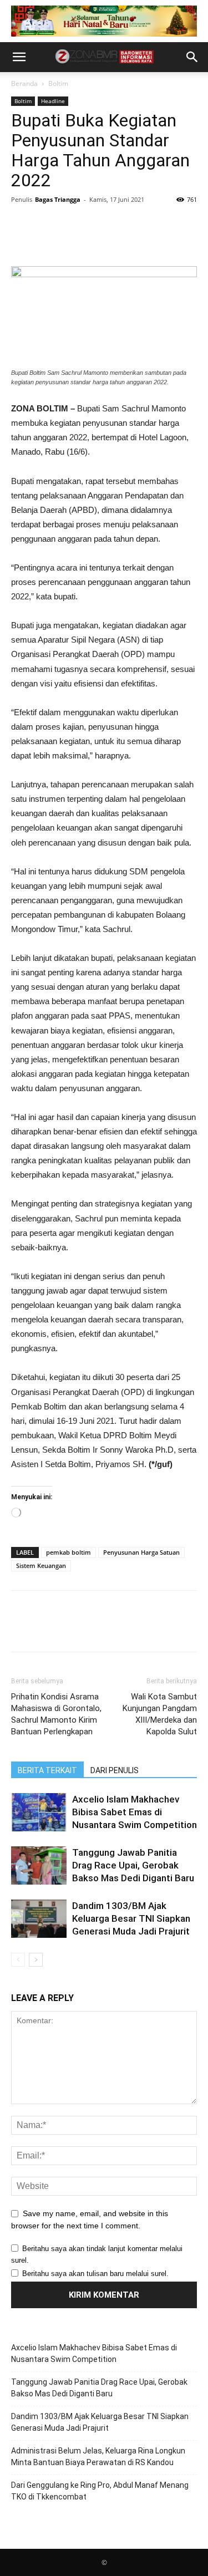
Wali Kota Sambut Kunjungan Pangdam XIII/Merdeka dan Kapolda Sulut (160, 1714)
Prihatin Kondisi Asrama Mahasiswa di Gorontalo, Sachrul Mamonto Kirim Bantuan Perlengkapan (56, 1714)
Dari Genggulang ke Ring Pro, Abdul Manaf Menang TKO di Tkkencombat (100, 2491)
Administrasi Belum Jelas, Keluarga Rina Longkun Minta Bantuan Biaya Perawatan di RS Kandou (98, 2457)
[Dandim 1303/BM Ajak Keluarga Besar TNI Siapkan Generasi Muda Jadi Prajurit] (39, 1919)
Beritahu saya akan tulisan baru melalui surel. (95, 2274)
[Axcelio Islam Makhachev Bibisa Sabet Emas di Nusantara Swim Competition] (39, 1812)
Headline (53, 101)
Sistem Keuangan (41, 1566)
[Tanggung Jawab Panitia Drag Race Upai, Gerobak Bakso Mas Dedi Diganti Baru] (39, 1865)
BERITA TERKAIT (47, 1770)
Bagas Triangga (58, 199)
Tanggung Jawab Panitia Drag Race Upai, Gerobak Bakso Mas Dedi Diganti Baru (133, 1865)
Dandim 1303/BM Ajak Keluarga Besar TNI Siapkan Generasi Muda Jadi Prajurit (131, 1918)
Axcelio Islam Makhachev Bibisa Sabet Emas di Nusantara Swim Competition (135, 1812)
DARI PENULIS (115, 1770)
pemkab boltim (69, 1552)
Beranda (24, 83)
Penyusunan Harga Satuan (141, 1552)
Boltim (58, 83)
